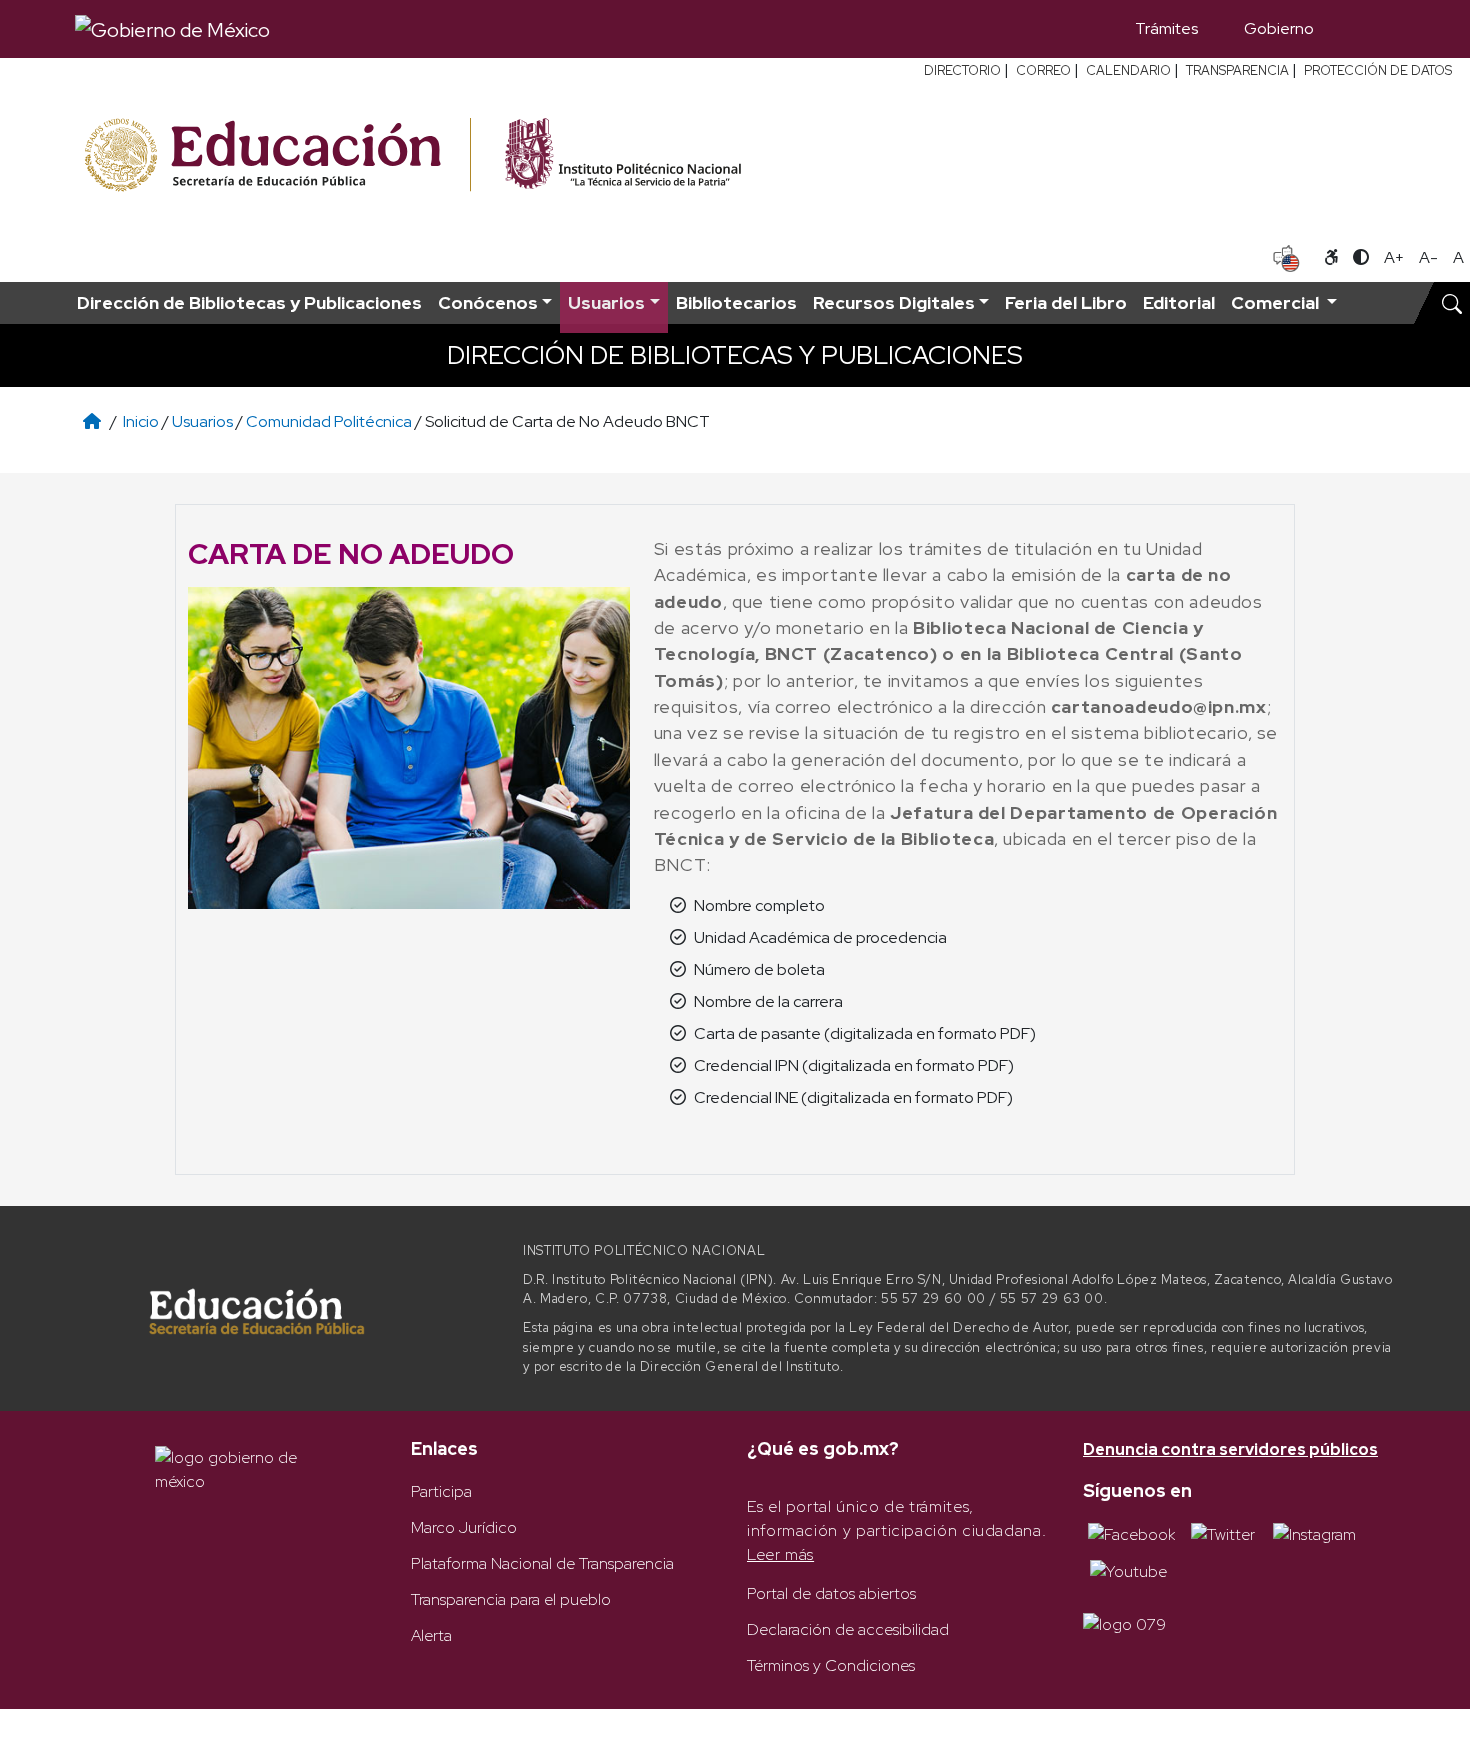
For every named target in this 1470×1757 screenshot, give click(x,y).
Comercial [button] (1277, 302)
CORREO (1043, 70)
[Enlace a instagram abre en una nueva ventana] (1314, 1533)
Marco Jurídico (464, 1527)
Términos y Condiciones (831, 1665)
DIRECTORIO (962, 70)
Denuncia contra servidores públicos (1230, 1449)
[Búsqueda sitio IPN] (1452, 303)
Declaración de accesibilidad (848, 1629)
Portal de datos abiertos (831, 1593)
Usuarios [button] (606, 302)
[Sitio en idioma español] (1286, 256)
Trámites (1166, 28)
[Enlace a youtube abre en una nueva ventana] (1128, 1570)
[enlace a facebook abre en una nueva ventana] (1131, 1533)
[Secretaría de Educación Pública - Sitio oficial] (275, 155)
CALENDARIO (1128, 70)
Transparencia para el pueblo (511, 1599)
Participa (441, 1491)
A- (1428, 257)
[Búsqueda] (1366, 29)
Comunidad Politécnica (329, 421)
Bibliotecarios (736, 302)
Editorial (1179, 302)
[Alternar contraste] (1361, 258)
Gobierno (1279, 28)
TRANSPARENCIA (1237, 70)
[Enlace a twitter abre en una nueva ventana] (1223, 1533)
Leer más (780, 1554)
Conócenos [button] (488, 302)
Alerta (431, 1635)
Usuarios (202, 421)
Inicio (141, 421)
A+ (1394, 257)
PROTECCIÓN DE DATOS (1378, 70)
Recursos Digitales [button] (894, 302)
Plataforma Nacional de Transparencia (542, 1563)
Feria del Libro (1066, 302)
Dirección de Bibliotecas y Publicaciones (249, 302)
